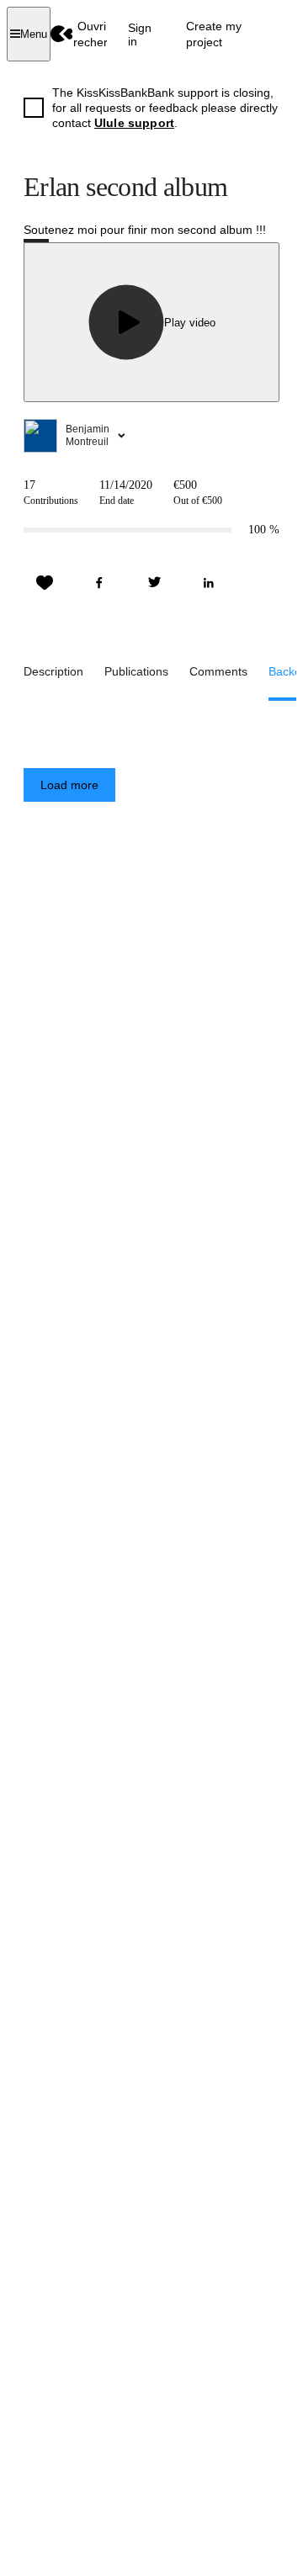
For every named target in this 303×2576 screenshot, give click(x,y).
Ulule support (134, 123)
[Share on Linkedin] (209, 583)
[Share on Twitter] (154, 583)
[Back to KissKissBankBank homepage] (62, 34)
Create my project (214, 34)
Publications (136, 671)
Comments (218, 671)
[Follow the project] (45, 583)
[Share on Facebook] (99, 583)
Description (53, 671)
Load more (69, 785)
